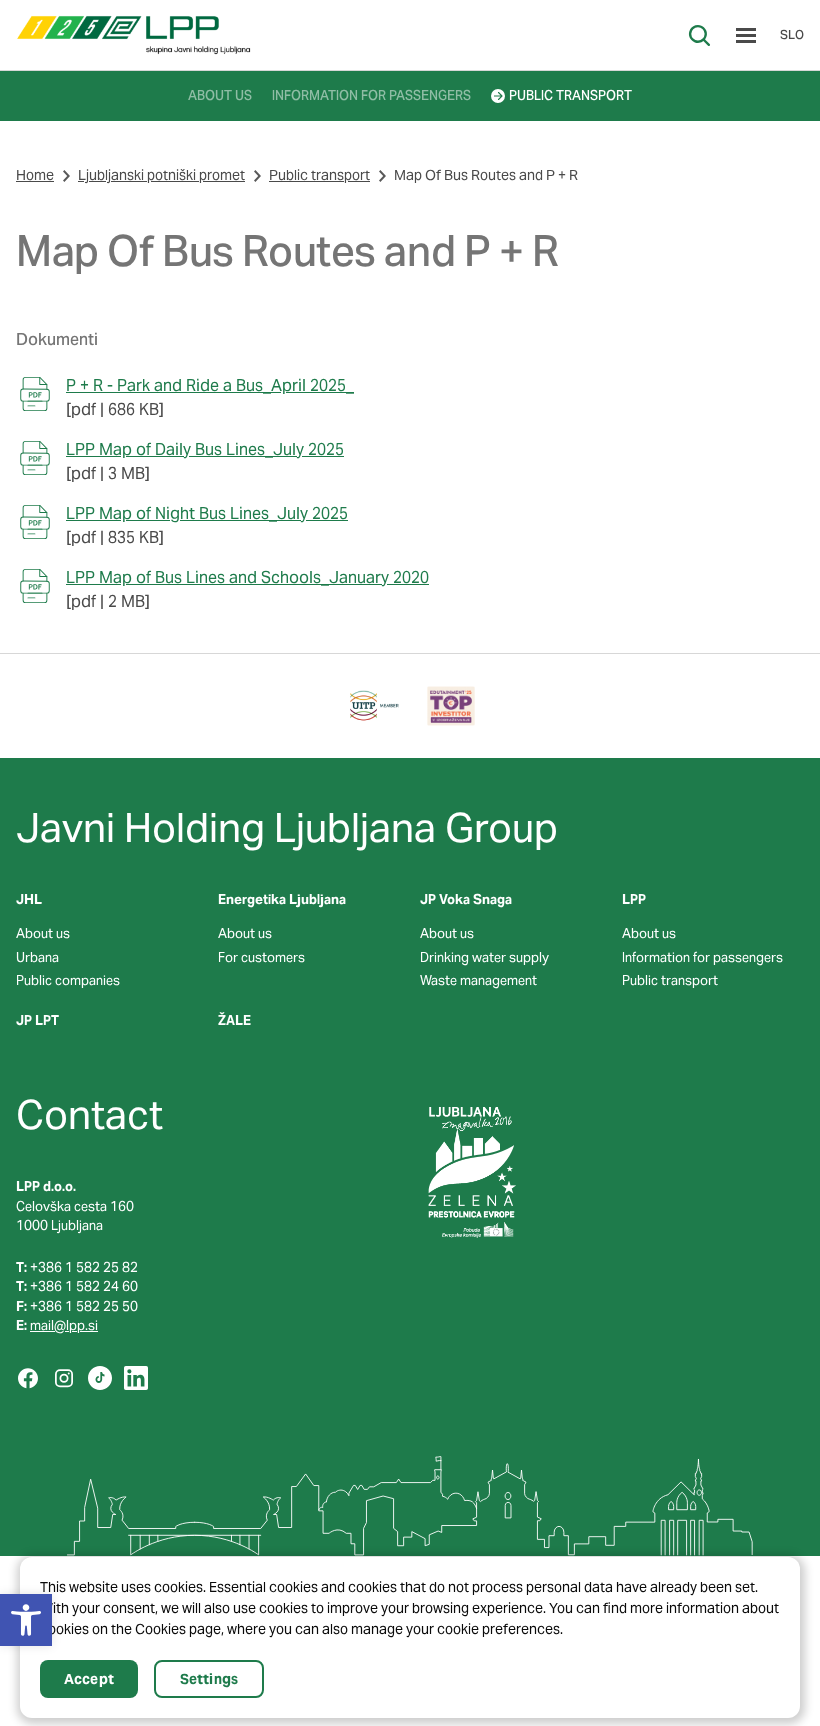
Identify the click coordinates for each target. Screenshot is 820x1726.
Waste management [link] (478, 980)
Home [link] (35, 175)
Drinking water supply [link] (484, 957)
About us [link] (43, 933)
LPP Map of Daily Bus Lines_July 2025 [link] (205, 449)
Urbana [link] (37, 957)
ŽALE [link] (234, 1020)
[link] (133, 35)
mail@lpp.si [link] (64, 1325)
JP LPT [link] (37, 1020)
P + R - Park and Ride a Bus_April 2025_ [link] (210, 385)
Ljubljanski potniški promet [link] (161, 175)
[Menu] (746, 35)
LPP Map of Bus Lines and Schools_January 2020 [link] (247, 577)
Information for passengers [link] (702, 957)
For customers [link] (261, 957)
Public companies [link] (68, 980)
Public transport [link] (319, 175)
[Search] (699, 35)
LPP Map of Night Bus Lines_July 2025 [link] (207, 513)
